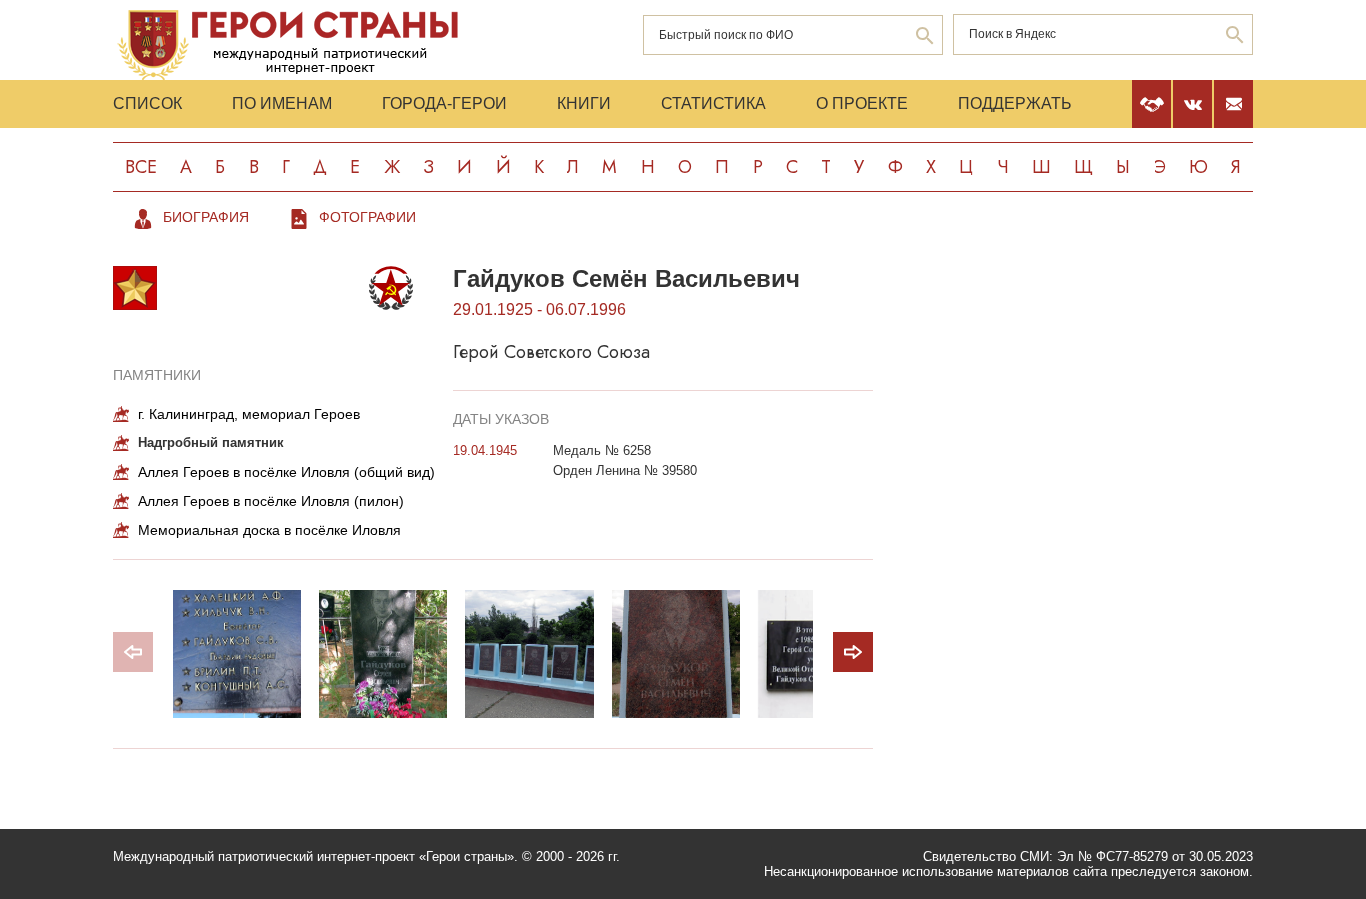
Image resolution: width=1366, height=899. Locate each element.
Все (141, 167)
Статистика (713, 103)
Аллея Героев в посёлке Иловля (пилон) (271, 501)
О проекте (862, 103)
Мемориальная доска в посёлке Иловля (269, 530)
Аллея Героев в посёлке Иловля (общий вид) (286, 472)
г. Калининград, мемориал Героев (249, 414)
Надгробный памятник (211, 442)
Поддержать (1015, 103)
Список (147, 103)
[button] (853, 652)
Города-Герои (444, 103)
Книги (584, 103)
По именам (282, 103)
